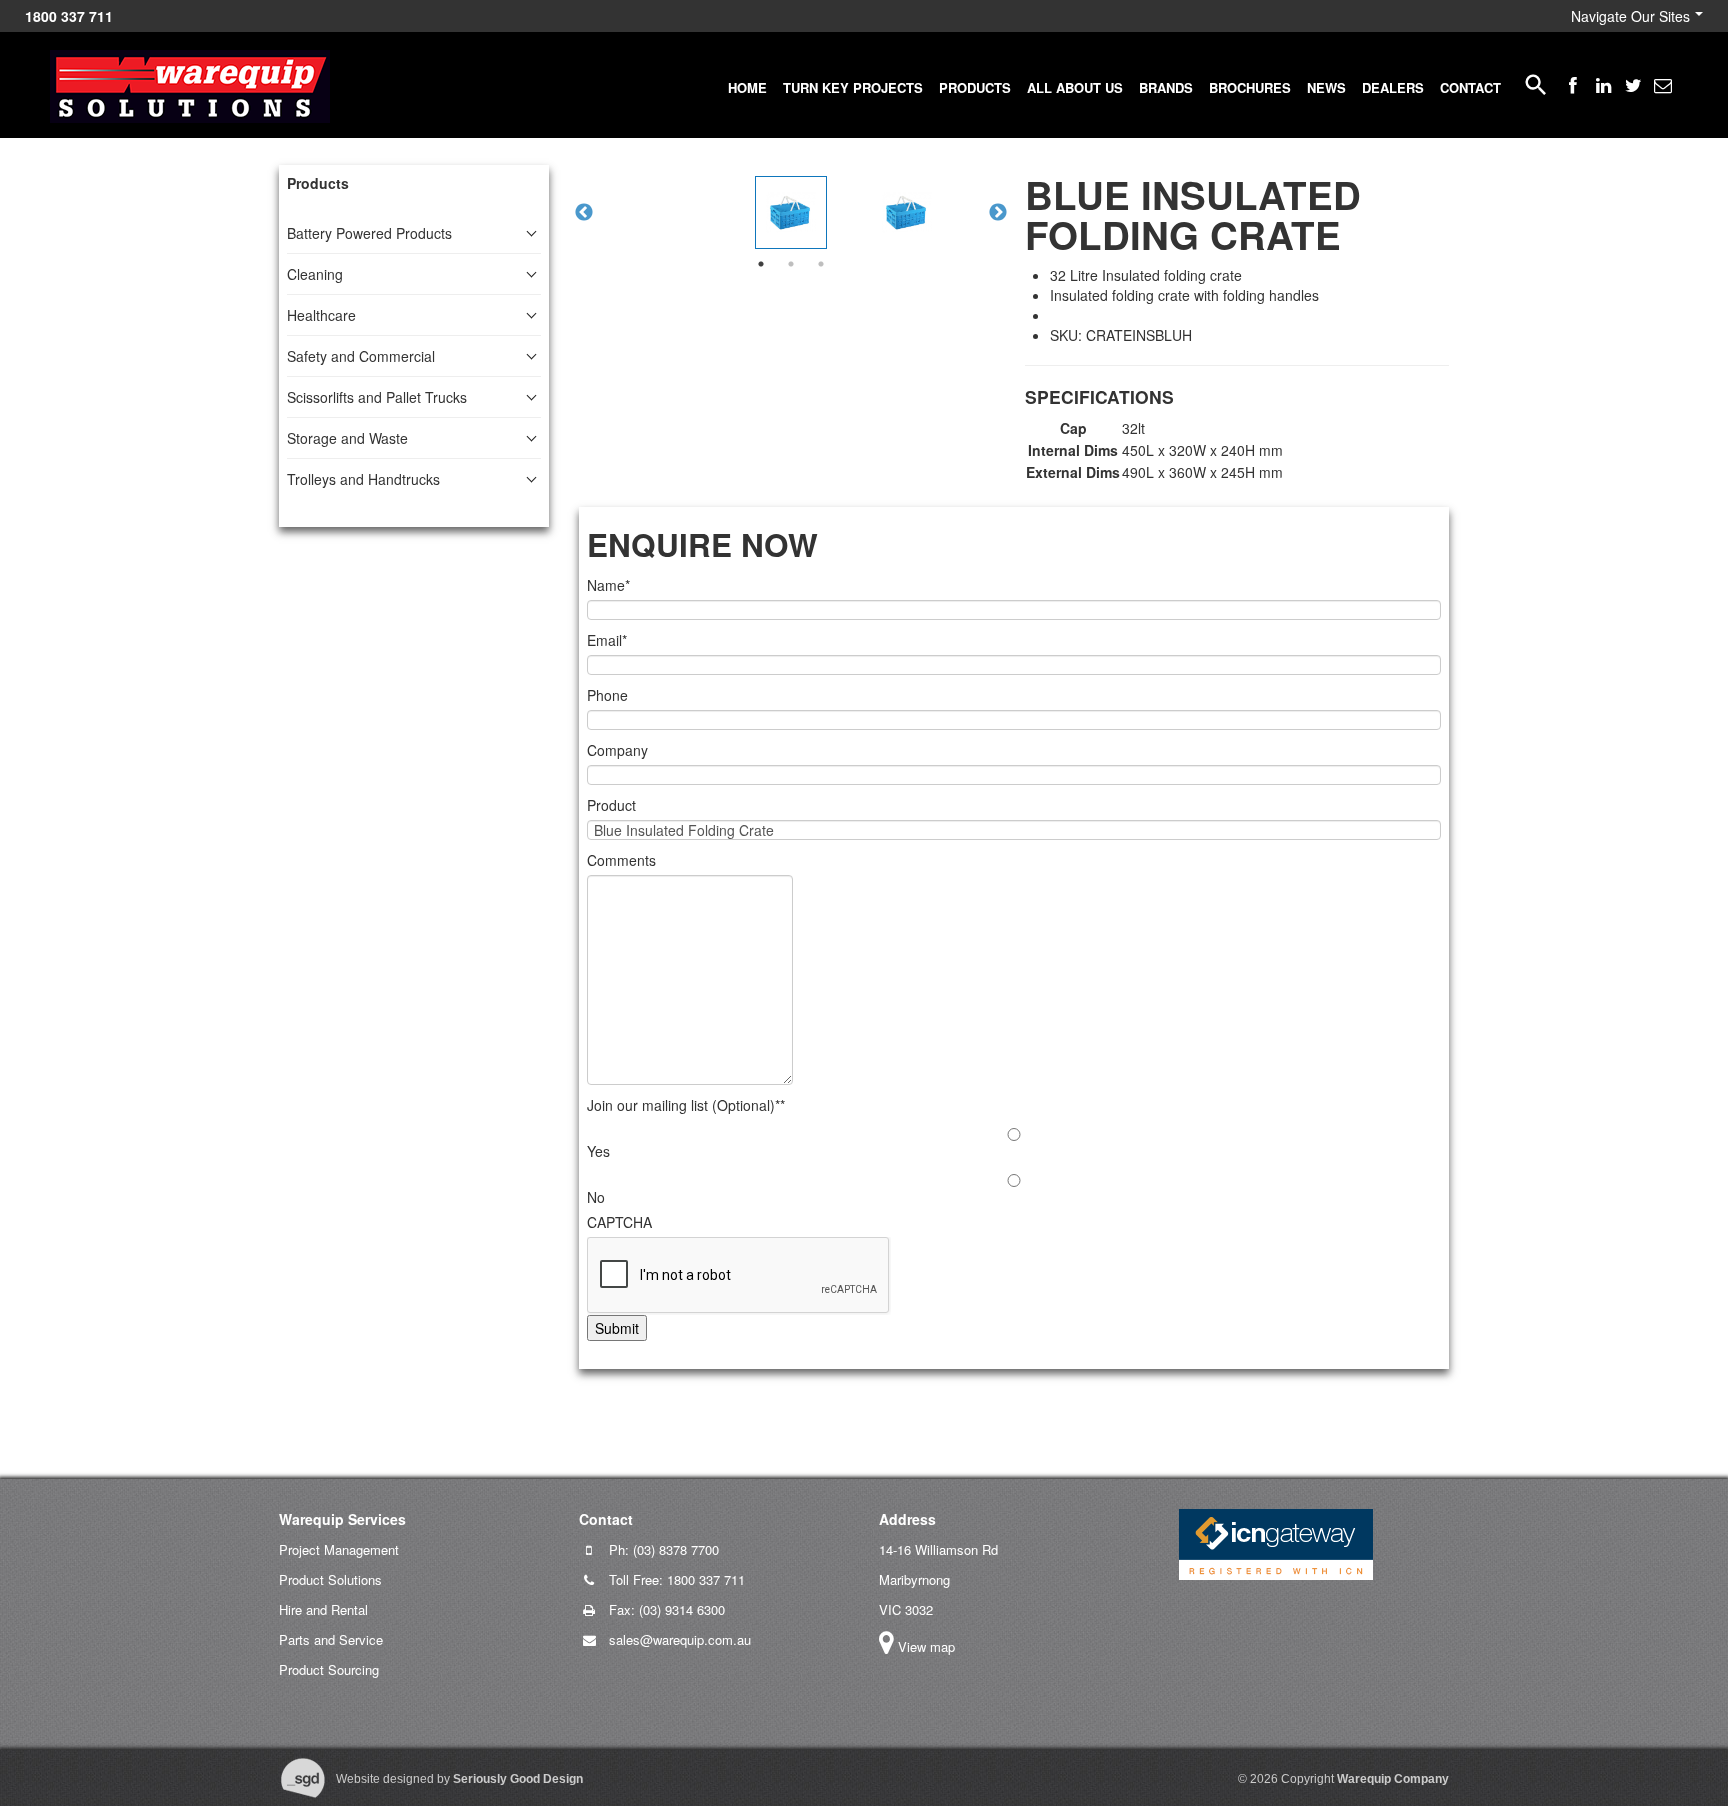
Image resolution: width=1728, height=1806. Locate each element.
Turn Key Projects (853, 87)
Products (975, 87)
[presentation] (739, 1276)
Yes (598, 1151)
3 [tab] (821, 264)
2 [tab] (791, 264)
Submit (617, 1328)
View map (924, 1646)
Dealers (1393, 87)
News (1326, 87)
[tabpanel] (791, 212)
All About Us (1075, 87)
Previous (584, 213)
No (596, 1197)
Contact (1470, 87)
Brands (1166, 87)
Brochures (1250, 87)
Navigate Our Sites (1630, 16)
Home (747, 87)
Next (998, 213)
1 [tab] (761, 264)
